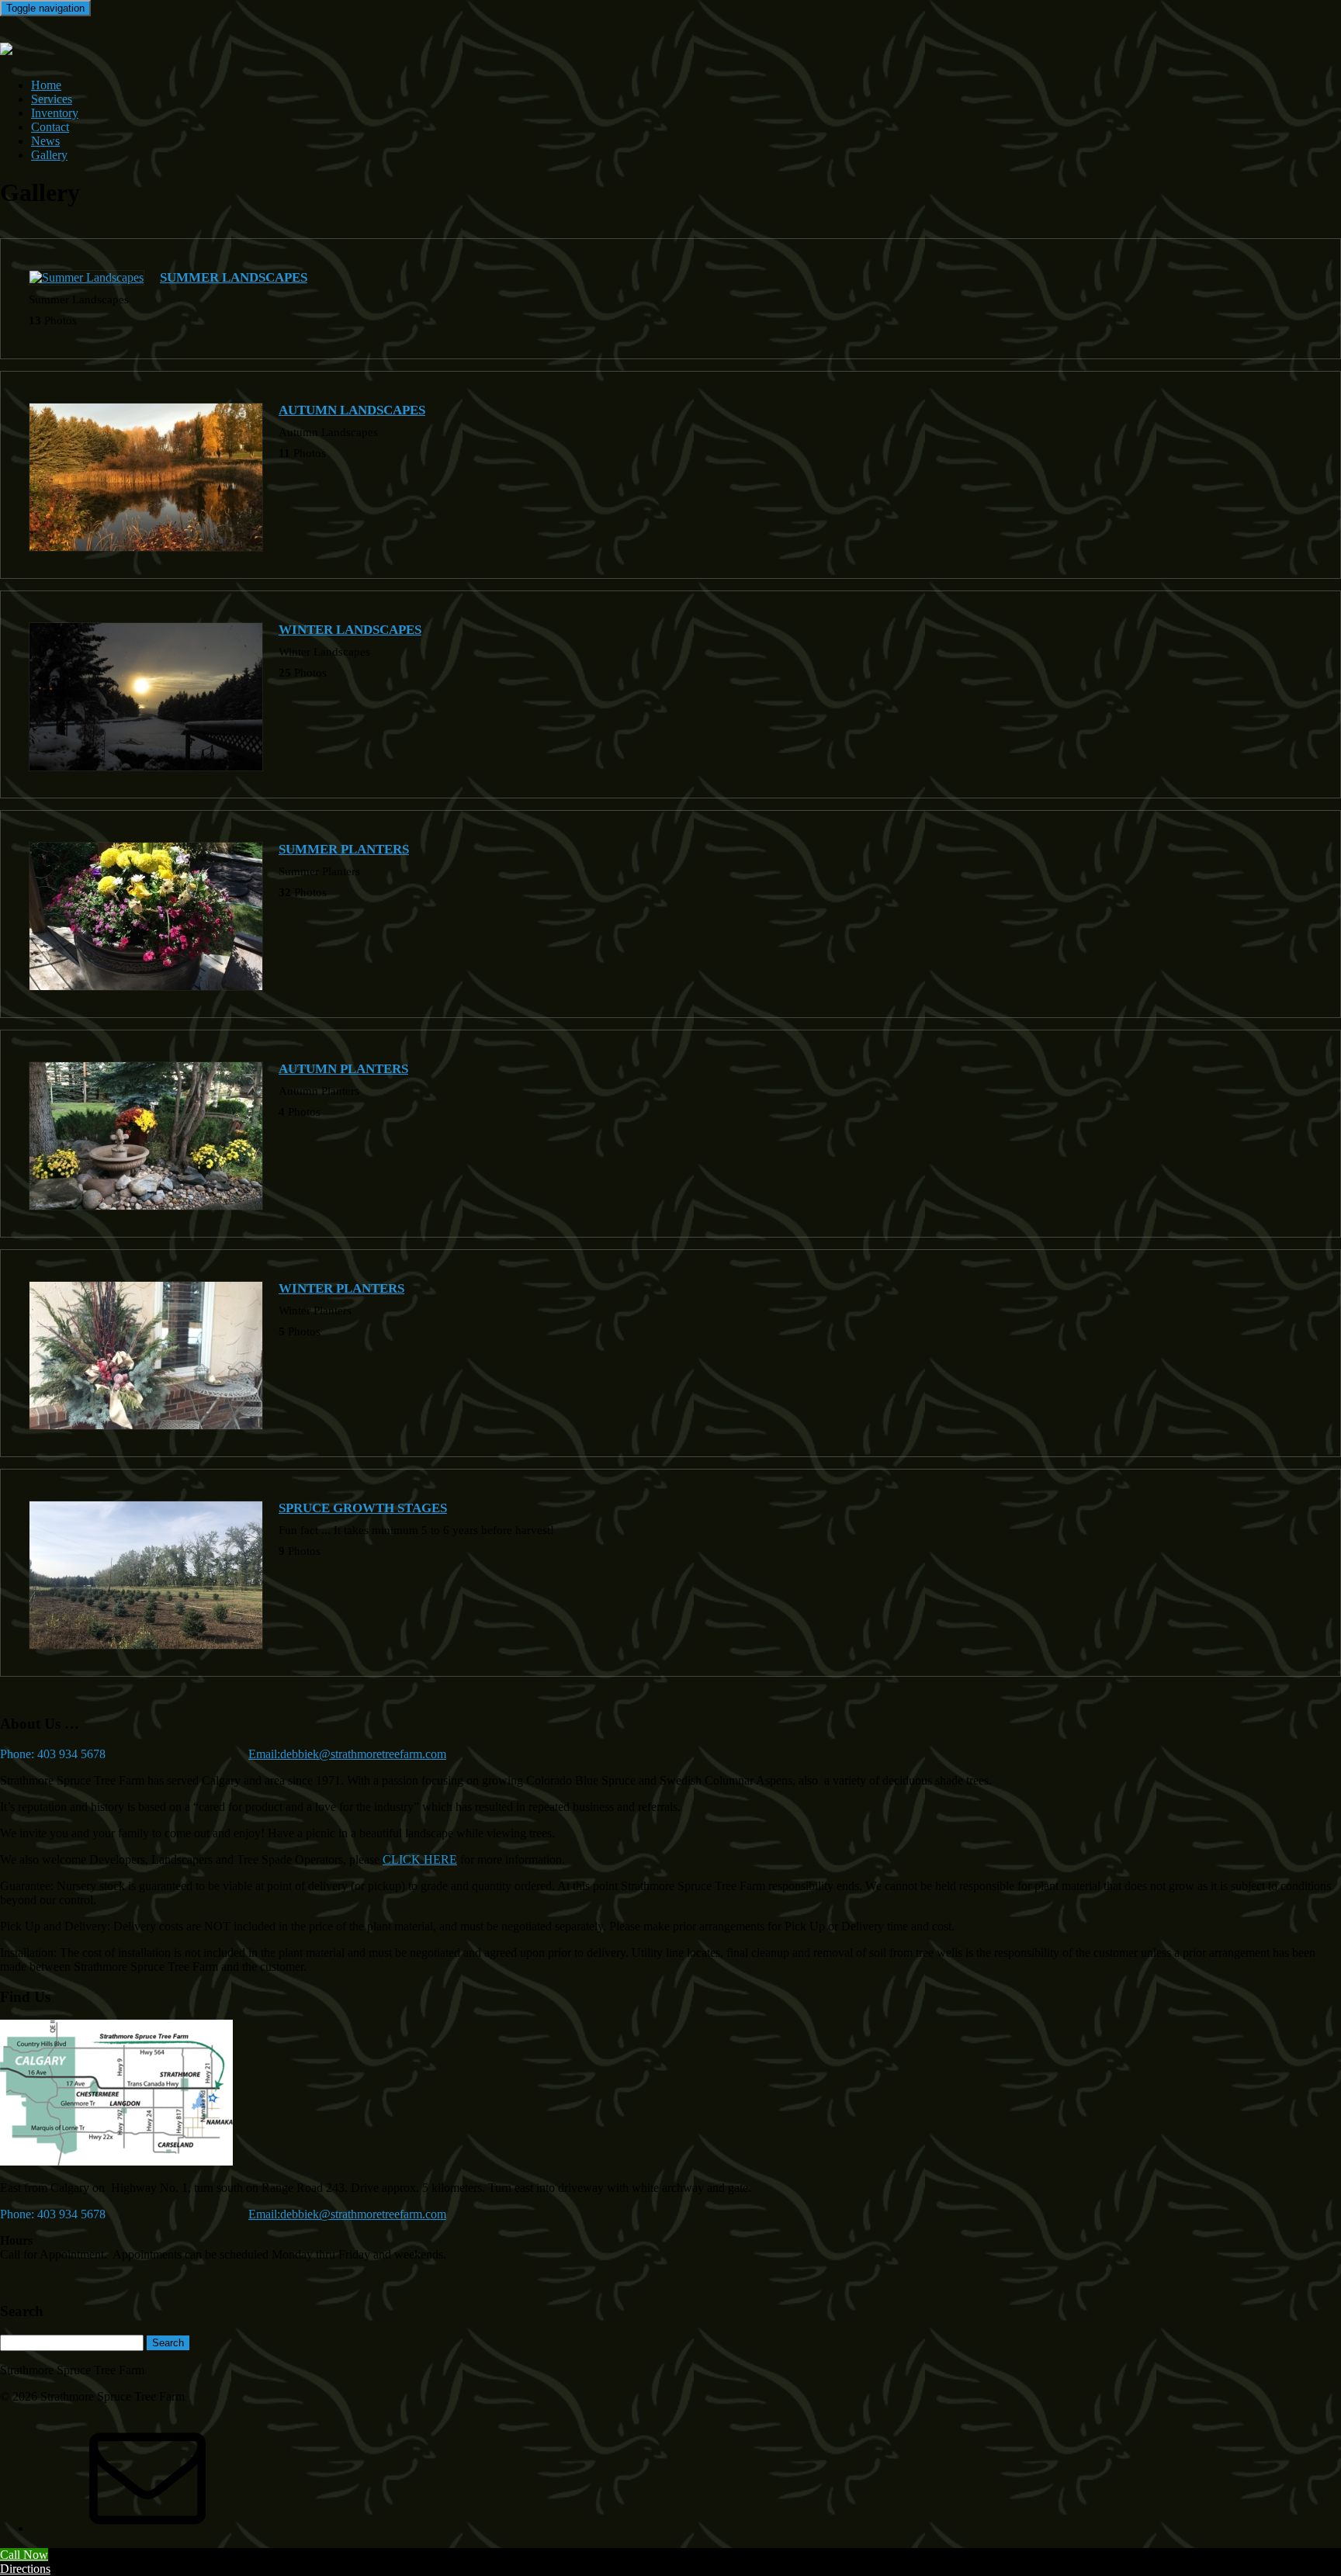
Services (52, 99)
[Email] (147, 2528)
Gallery (49, 155)
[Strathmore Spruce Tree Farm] (6, 47)
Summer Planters (344, 849)
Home (46, 85)
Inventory (55, 113)
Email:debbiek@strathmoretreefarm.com (347, 1754)
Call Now (24, 2555)
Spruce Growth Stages (363, 1508)
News (45, 141)
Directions (25, 2569)
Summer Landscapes (234, 277)
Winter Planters (341, 1288)
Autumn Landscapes (352, 410)
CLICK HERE (420, 1859)
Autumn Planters (343, 1069)
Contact (50, 127)
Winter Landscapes (350, 630)
